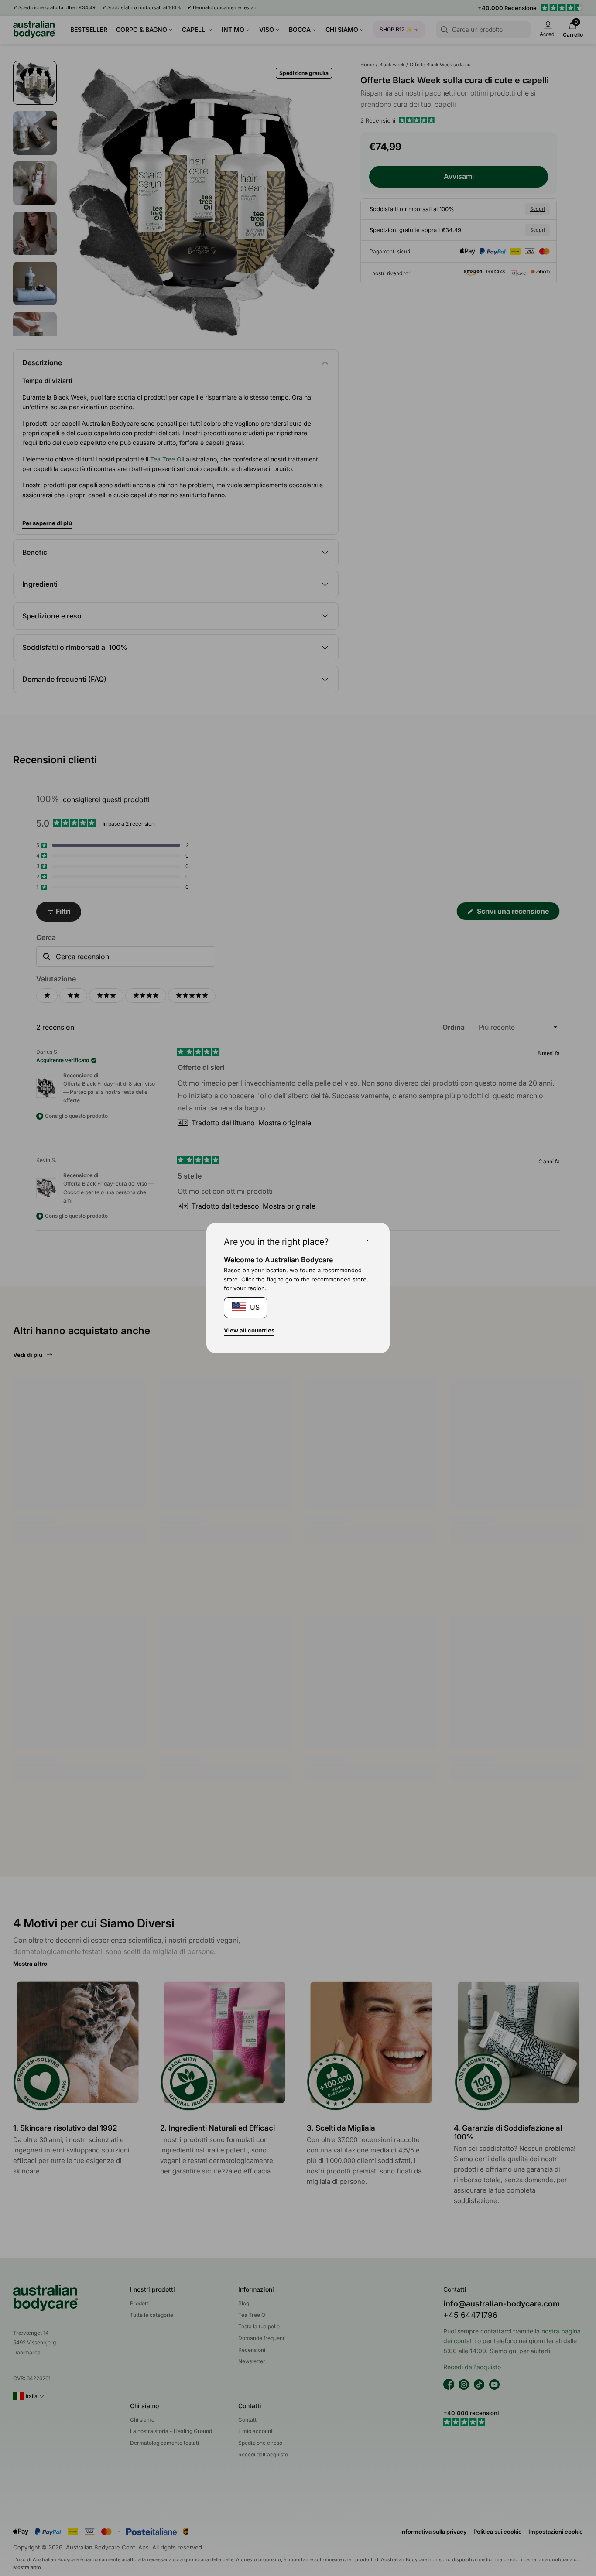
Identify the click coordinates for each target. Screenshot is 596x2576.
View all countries (249, 1330)
